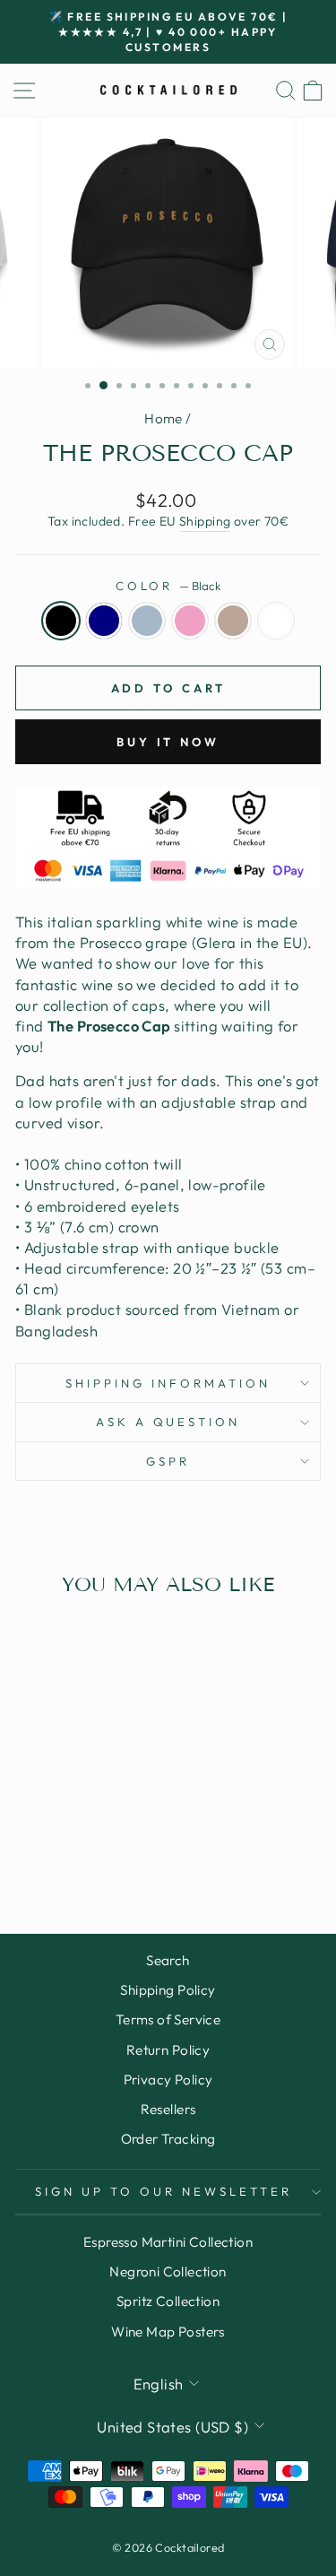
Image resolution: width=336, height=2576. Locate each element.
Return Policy (168, 2050)
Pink (190, 621)
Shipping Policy (168, 1990)
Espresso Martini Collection (168, 2242)
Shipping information (168, 1383)
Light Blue (147, 621)
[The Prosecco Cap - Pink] (94, 1833)
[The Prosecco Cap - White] (73, 1850)
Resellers (168, 2109)
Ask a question (168, 1422)
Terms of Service (168, 2019)
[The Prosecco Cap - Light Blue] (73, 1833)
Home (164, 418)
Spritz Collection (168, 2301)
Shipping (205, 521)
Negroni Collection (168, 2271)
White (276, 621)
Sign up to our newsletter (163, 2191)
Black (61, 621)
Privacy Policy (168, 2080)
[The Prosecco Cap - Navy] (52, 1833)
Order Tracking (168, 2139)
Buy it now (168, 742)
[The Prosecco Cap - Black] (32, 1833)
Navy (104, 621)
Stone (233, 621)
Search (168, 1960)
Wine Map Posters (168, 2332)
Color (168, 586)
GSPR (168, 1461)
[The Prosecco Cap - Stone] (114, 1833)
